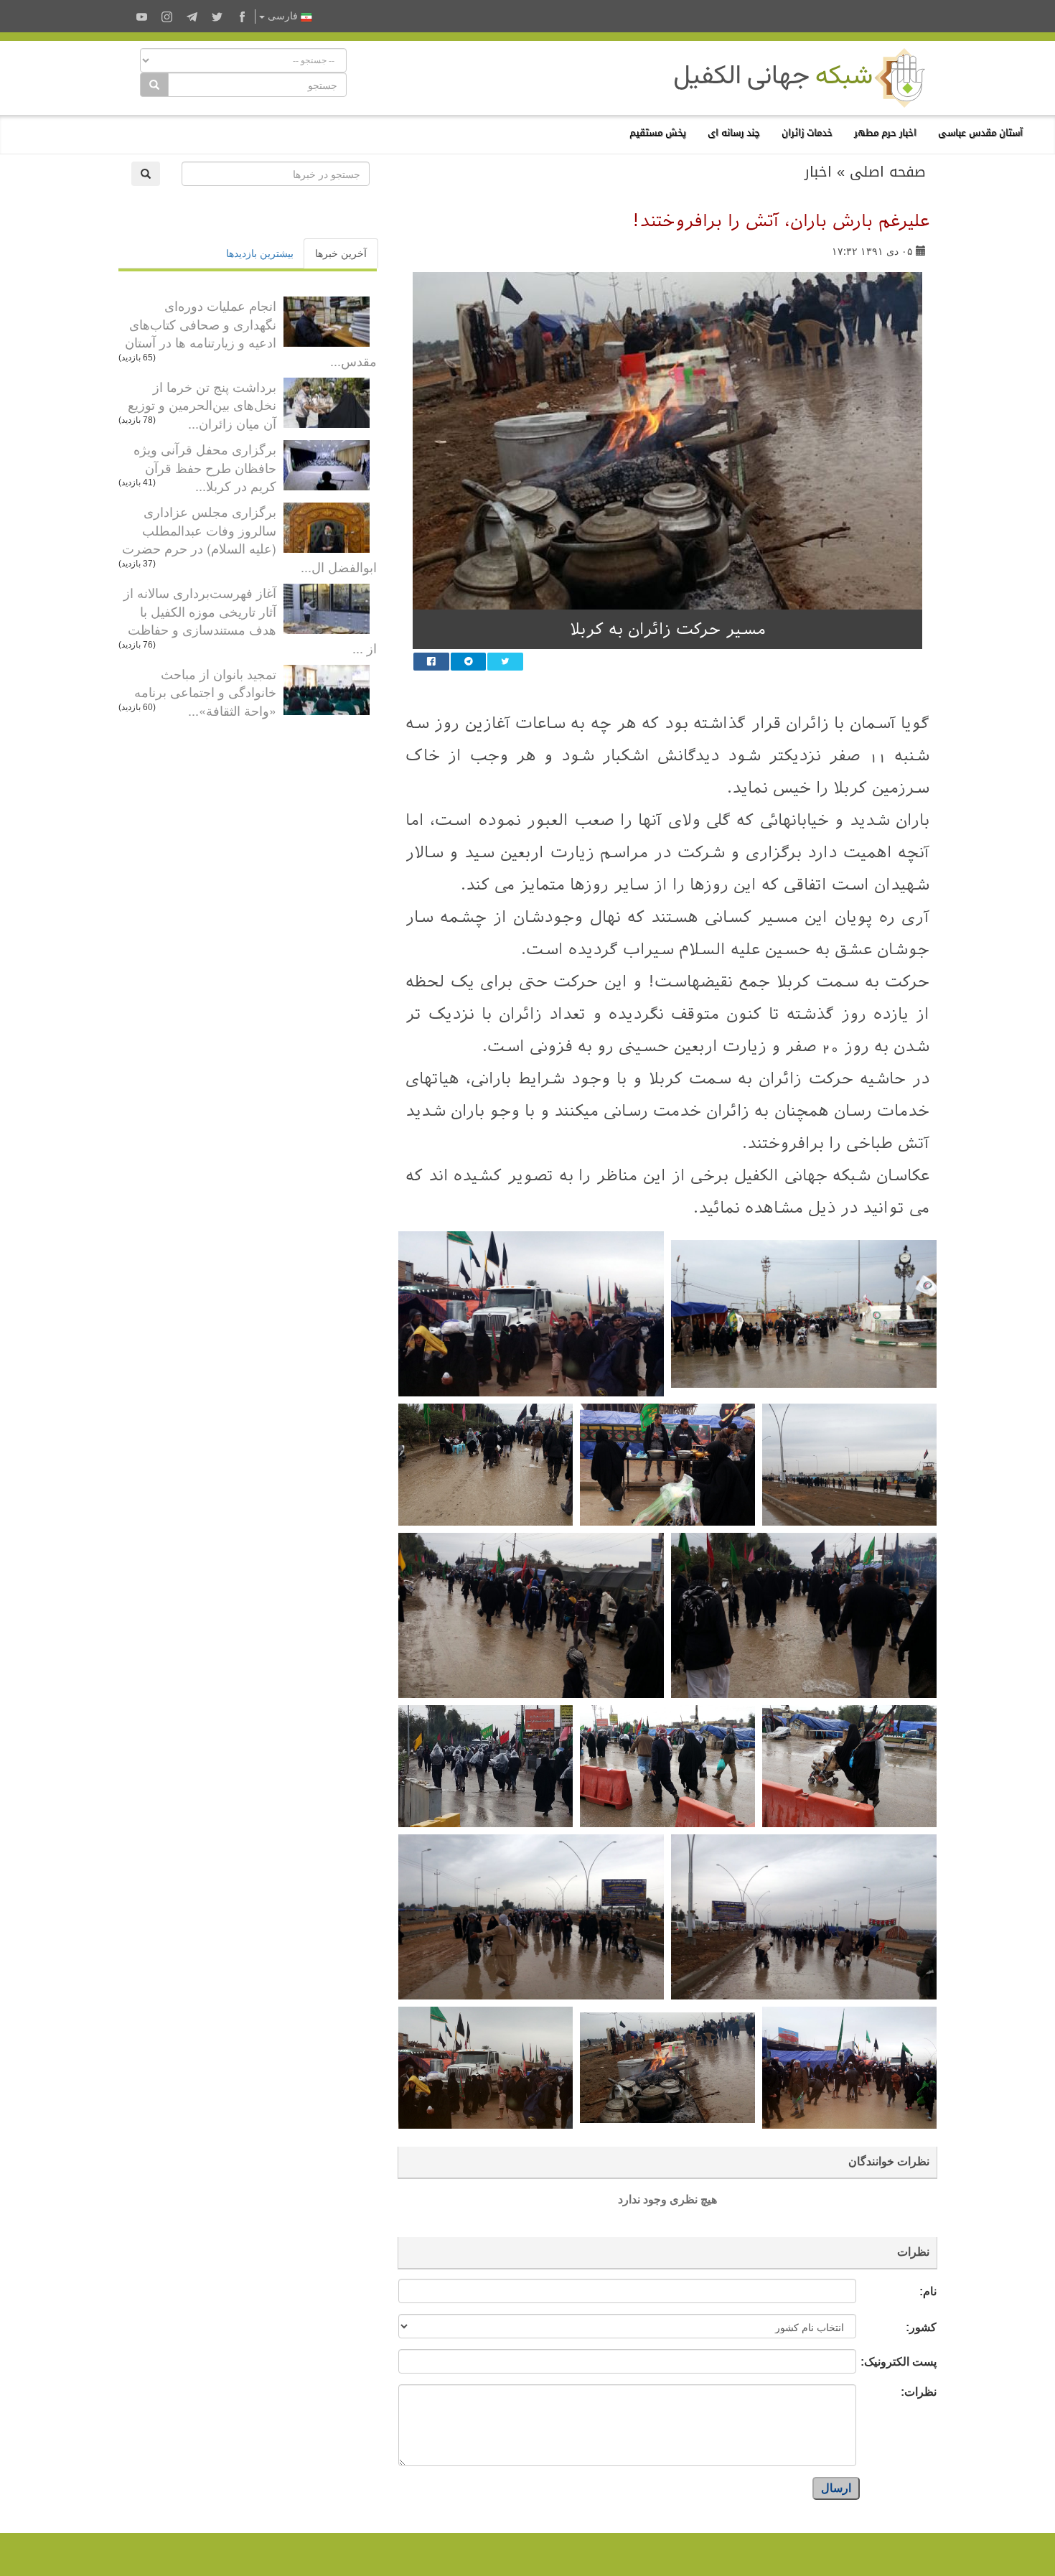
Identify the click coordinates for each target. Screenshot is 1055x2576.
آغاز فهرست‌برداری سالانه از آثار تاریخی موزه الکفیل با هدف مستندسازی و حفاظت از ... (250, 620)
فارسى (283, 16)
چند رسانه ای (734, 132)
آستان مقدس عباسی (980, 132)
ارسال (836, 2488)
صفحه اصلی (888, 172)
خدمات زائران (807, 132)
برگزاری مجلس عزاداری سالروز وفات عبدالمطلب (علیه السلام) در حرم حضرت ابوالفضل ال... (249, 539)
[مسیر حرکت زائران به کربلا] (667, 441)
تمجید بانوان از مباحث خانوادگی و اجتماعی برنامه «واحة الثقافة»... (205, 692)
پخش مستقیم (658, 132)
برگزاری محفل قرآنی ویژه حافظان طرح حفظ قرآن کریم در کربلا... (205, 467)
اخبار (818, 172)
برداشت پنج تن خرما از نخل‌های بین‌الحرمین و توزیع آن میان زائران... (202, 405)
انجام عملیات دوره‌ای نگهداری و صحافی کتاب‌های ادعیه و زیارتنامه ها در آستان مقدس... (251, 333)
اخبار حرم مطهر (885, 132)
